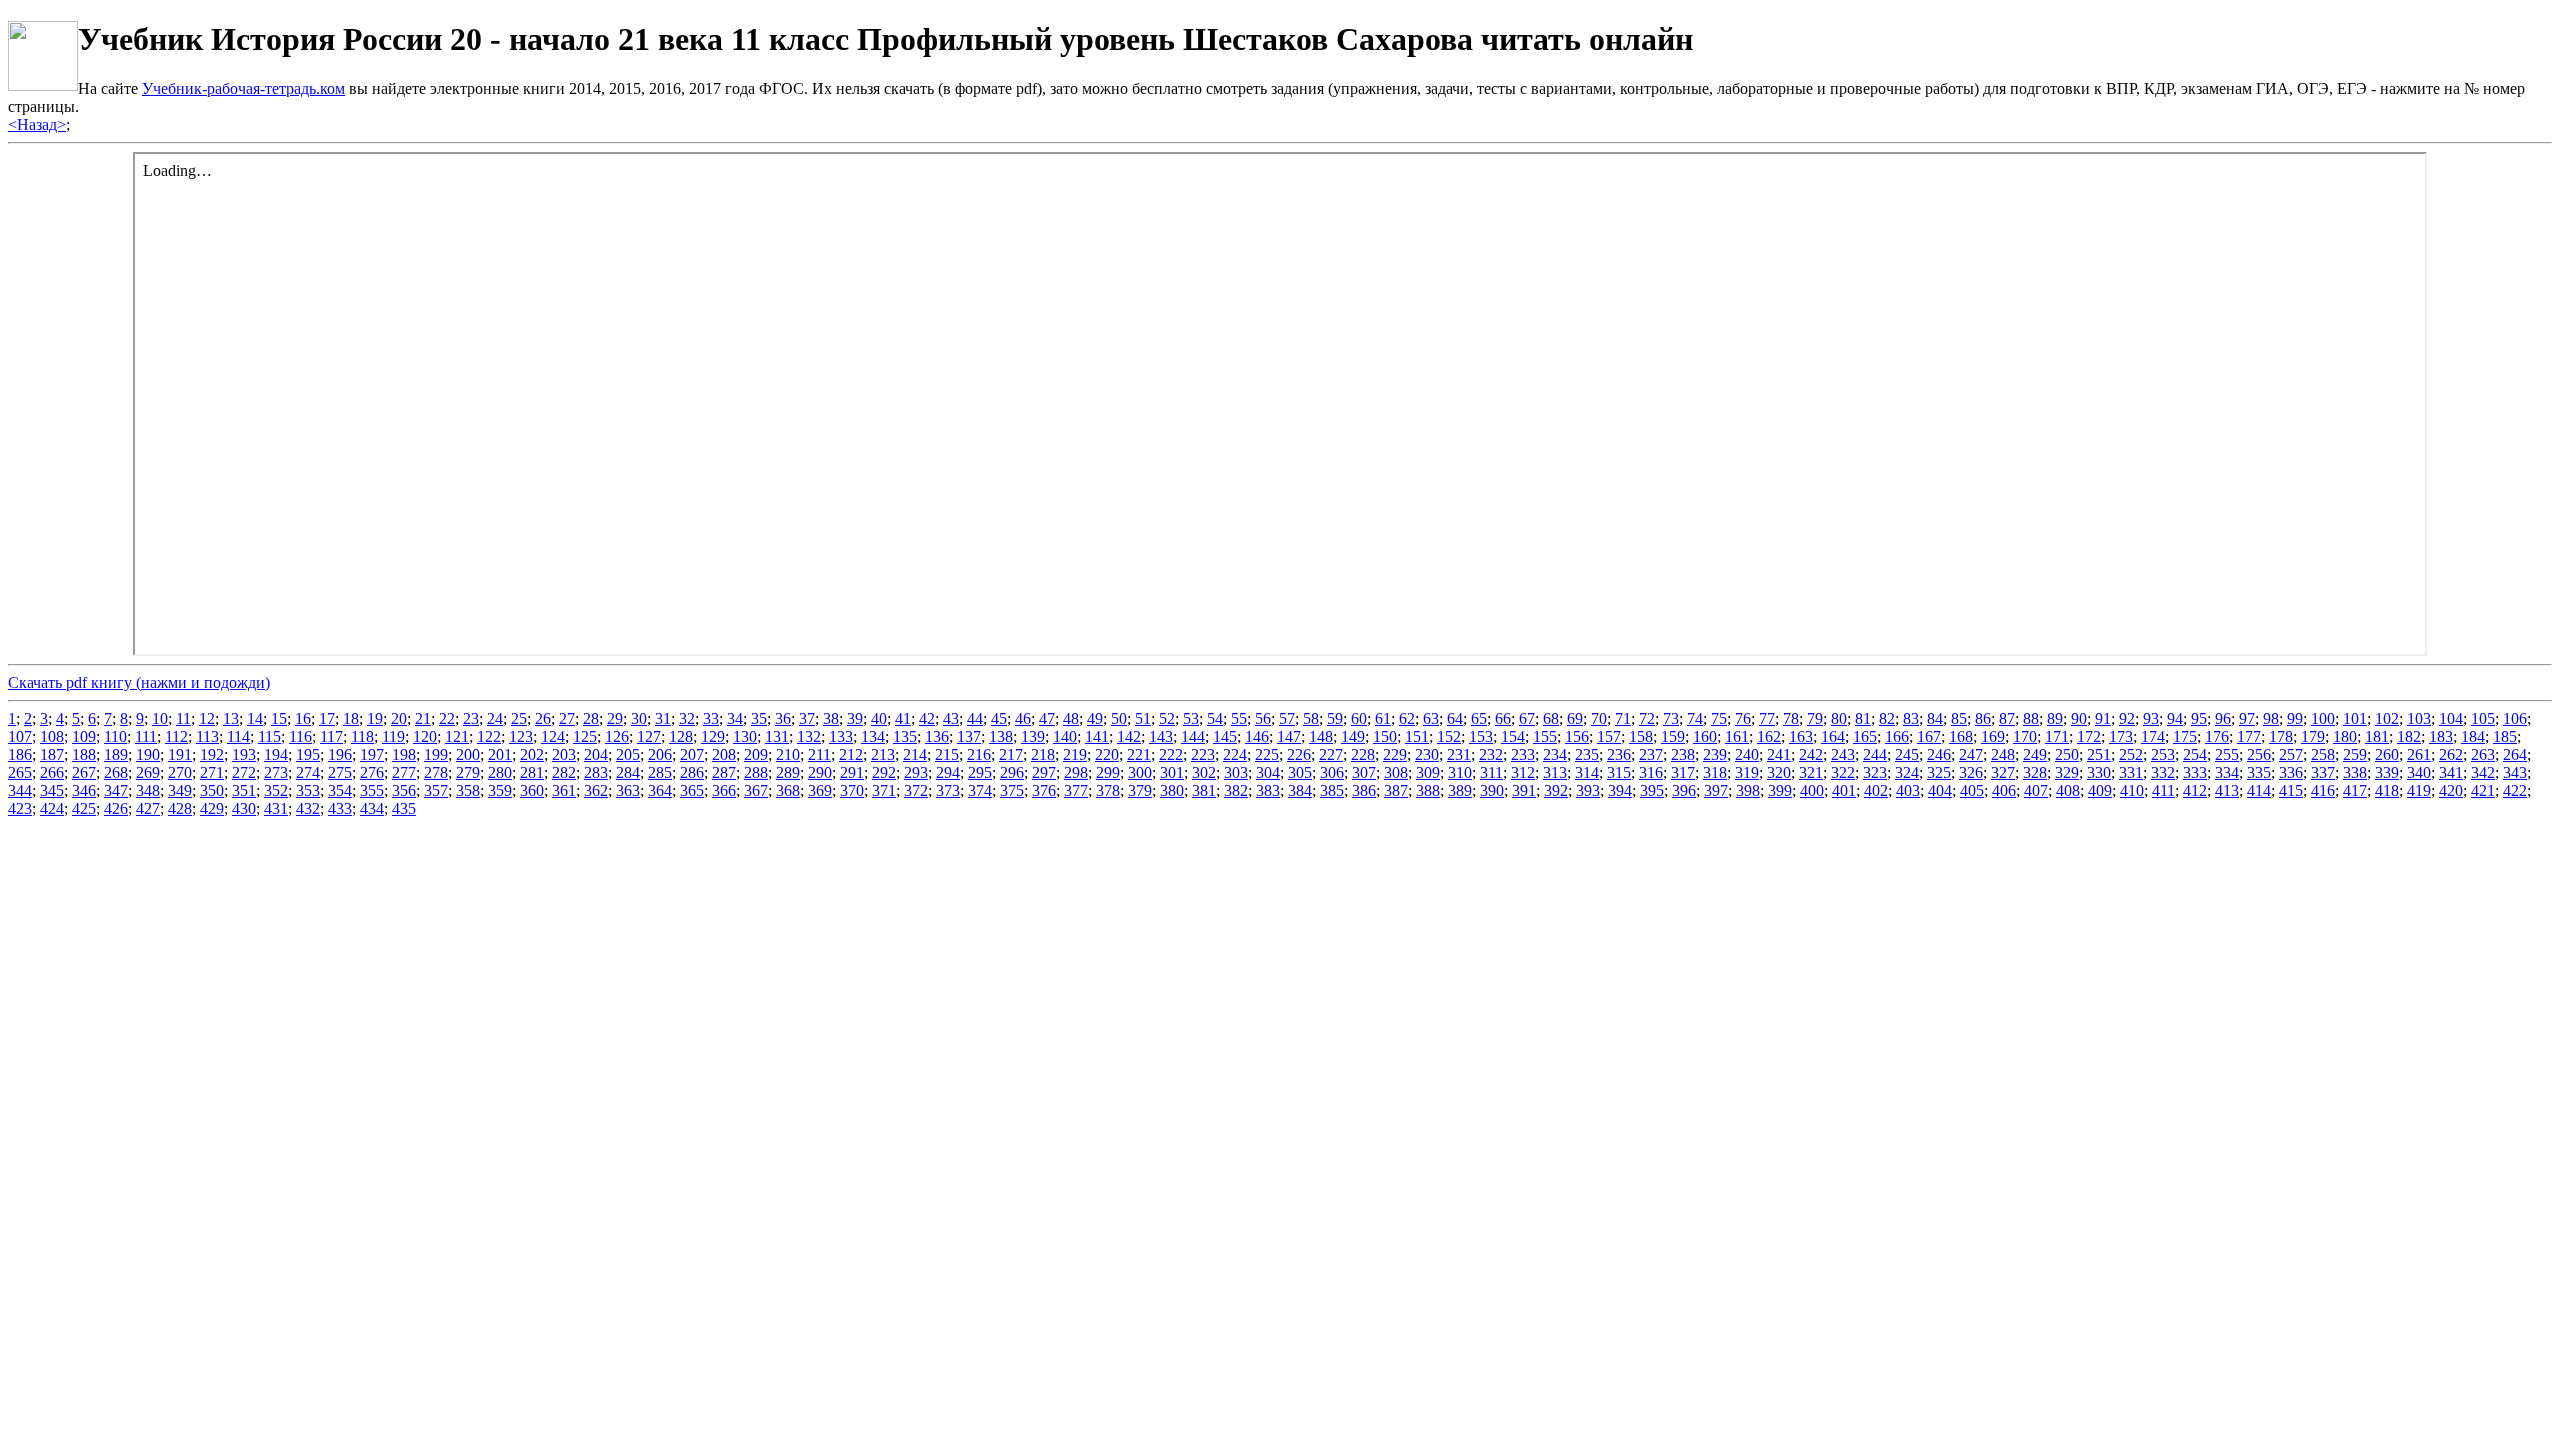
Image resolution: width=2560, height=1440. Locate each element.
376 (1044, 790)
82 (1887, 718)
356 (404, 790)
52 (1167, 718)
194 (276, 754)
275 (340, 772)
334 (2227, 772)
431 (276, 808)
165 (1865, 736)
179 (2313, 736)
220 (1107, 754)
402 (1876, 790)
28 (591, 718)
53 (1191, 718)
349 (180, 790)
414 (2259, 790)
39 (855, 718)
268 (116, 772)
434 (372, 808)
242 (1811, 754)
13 (231, 718)
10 (160, 718)
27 (567, 718)
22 (447, 718)
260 (2387, 754)
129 (713, 736)
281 (532, 772)
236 (1619, 754)
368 (788, 790)
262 (2451, 754)
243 (1843, 754)
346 (84, 790)
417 (2355, 790)
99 (2295, 718)
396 (1684, 790)
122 (489, 736)
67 (1527, 718)
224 (1235, 754)
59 (1335, 718)
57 (1287, 718)
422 (2515, 790)
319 (1747, 772)
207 (692, 754)
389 (1460, 790)
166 (1897, 736)
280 (500, 772)
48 (1071, 718)
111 (146, 736)
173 (2121, 736)
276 (372, 772)
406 (2004, 790)
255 (2227, 754)
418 (2387, 790)
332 (2163, 772)
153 (1481, 736)
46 (1023, 718)
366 (724, 790)
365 (692, 790)
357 (436, 790)
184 (2473, 736)
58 (1311, 718)
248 (2003, 754)
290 (820, 772)
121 (457, 736)
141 (1097, 736)
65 (1479, 718)
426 (116, 808)
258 (2323, 754)
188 (84, 754)
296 (1012, 772)
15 (279, 718)
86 (1983, 718)
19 (375, 718)
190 (148, 754)
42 (927, 718)
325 (1939, 772)
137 (969, 736)
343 (2515, 772)
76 (1743, 718)
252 (2131, 754)
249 (2035, 754)
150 (1385, 736)
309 (1428, 772)
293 (916, 772)
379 (1140, 790)
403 (1908, 790)
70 (1599, 718)
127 (649, 736)
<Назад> (37, 124)
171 (2057, 736)
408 (2068, 790)
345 (52, 790)
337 (2323, 772)
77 (1767, 718)
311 (1491, 772)
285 (660, 772)
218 (1043, 754)
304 (1268, 772)
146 (1257, 736)
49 (1095, 718)
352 (276, 790)
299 (1108, 772)
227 (1331, 754)
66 (1503, 718)
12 (207, 718)
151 (1417, 736)
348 (148, 790)
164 (1833, 736)
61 (1383, 718)
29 (615, 718)
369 (820, 790)
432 (308, 808)
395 (1652, 790)
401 (1844, 790)
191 (180, 754)
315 (1619, 772)
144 (1193, 736)
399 (1780, 790)
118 (362, 736)
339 (2387, 772)
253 (2163, 754)
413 (2227, 790)
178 (2281, 736)
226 (1299, 754)
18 (351, 718)
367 (756, 790)
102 (2387, 718)
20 (399, 718)
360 (532, 790)
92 (2127, 718)
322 (1843, 772)
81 (1863, 718)
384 (1300, 790)
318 (1715, 772)
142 (1129, 736)
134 (873, 736)
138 (1001, 736)
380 (1172, 790)
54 (1215, 718)
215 (947, 754)
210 (788, 754)
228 (1363, 754)
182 (2409, 736)
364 (660, 790)
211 (819, 754)
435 (404, 808)
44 (975, 718)
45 (999, 718)
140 (1065, 736)
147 (1289, 736)
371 (884, 790)
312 (1523, 772)
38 (831, 718)
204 (596, 754)
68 (1551, 718)
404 (1940, 790)
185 (2505, 736)
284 (628, 772)
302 (1204, 772)
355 (372, 790)
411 (2163, 790)
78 (1791, 718)
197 (372, 754)
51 (1143, 718)
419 (2419, 790)
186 (20, 754)
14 (255, 718)
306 (1332, 772)
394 (1620, 790)
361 (564, 790)
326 (1971, 772)
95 (2199, 718)
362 (596, 790)
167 (1929, 736)
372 (916, 790)
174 (2153, 736)
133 (841, 736)
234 (1555, 754)
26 (543, 718)
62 (1407, 718)
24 (495, 718)
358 (468, 790)
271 (212, 772)
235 (1587, 754)
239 (1715, 754)
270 (180, 772)
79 (1815, 718)
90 (2079, 718)
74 (1695, 718)
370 (852, 790)
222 (1171, 754)
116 (300, 736)
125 (585, 736)
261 (2419, 754)
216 (979, 754)
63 (1431, 718)
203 (564, 754)
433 (340, 808)
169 (1993, 736)
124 (553, 736)
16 (303, 718)
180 (2345, 736)
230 (1427, 754)
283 (596, 772)
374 (980, 790)
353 (308, 790)
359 (500, 790)
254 (2195, 754)
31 (663, 718)
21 (423, 718)
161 (1737, 736)
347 (116, 790)
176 (2217, 736)
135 (905, 736)
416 (2323, 790)
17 (327, 718)
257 (2291, 754)
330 (2099, 772)
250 (2067, 754)
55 (1239, 718)
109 (84, 736)
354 (340, 790)
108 (52, 736)
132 (809, 736)
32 (687, 718)
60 (1359, 718)
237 (1651, 754)
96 (2223, 718)
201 (500, 754)
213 (883, 754)
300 (1140, 772)
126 (617, 736)
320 (1779, 772)
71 (1623, 718)
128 (681, 736)
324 (1907, 772)
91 (2103, 718)
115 (269, 736)
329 (2067, 772)
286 (692, 772)
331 (2131, 772)
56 (1263, 718)
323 (1875, 772)
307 (1364, 772)
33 (711, 718)
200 (468, 754)
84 (1935, 718)
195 (308, 754)
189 (116, 754)
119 (393, 736)
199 (436, 754)
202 (532, 754)
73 (1671, 718)
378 (1108, 790)
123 (521, 736)
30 (639, 718)
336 (2291, 772)
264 (2515, 754)
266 (52, 772)
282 (564, 772)
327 (2003, 772)
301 (1172, 772)
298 (1076, 772)
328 (2035, 772)
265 (20, 772)
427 (148, 808)
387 (1396, 790)
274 (308, 772)
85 (1959, 718)
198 (404, 754)
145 (1225, 736)
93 (2151, 718)
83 (1911, 718)
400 (1812, 790)
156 (1577, 736)
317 (1683, 772)
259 (2355, 754)
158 (1641, 736)
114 (238, 736)
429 (212, 808)
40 (879, 718)
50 (1119, 718)
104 (2451, 718)
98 (2271, 718)
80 (1839, 718)
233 (1523, 754)
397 (1716, 790)
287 (724, 772)
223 (1203, 754)
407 (2036, 790)
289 (788, 772)
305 (1300, 772)
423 (20, 808)
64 (1455, 718)
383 (1268, 790)
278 (436, 772)
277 (404, 772)
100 (2323, 718)
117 (331, 736)
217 (1011, 754)
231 (1459, 754)
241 (1779, 754)
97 (2247, 718)
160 (1705, 736)
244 (1875, 754)
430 (244, 808)
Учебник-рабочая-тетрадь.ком (243, 88)
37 (807, 718)
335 (2259, 772)
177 (2249, 736)
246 (1939, 754)
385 (1332, 790)
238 (1683, 754)
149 (1353, 736)
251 (2099, 754)
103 (2419, 718)
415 (2291, 790)
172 (2089, 736)
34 (735, 718)
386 (1364, 790)
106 (2515, 718)
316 (1651, 772)
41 (903, 718)
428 (180, 808)
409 (2100, 790)
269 (148, 772)
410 (2132, 790)
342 (2483, 772)
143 (1161, 736)
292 (884, 772)
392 (1556, 790)
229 (1395, 754)
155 (1545, 736)
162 (1769, 736)
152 (1449, 736)
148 (1321, 736)
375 (1012, 790)
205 (628, 754)
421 (2483, 790)
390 (1492, 790)
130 (745, 736)
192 (212, 754)
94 (2175, 718)
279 (468, 772)
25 (519, 718)
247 (1971, 754)
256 (2259, 754)
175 (2185, 736)
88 (2031, 718)
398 (1748, 790)
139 (1033, 736)
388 (1428, 790)
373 (948, 790)
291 (852, 772)
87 (2007, 718)
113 (207, 736)
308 (1396, 772)
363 (628, 790)
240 (1747, 754)
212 (851, 754)
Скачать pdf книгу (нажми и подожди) (139, 682)
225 (1267, 754)
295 (980, 772)
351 (244, 790)
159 (1673, 736)
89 (2055, 718)
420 (2451, 790)
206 (660, 754)
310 (1460, 772)
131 (777, 736)
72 (1647, 718)
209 (756, 754)
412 (2195, 790)
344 (20, 790)
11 (183, 718)
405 (1972, 790)
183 (2441, 736)
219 (1075, 754)
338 (2355, 772)
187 (52, 754)
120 (425, 736)
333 (2195, 772)
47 (1047, 718)
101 (2355, 718)
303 (1236, 772)
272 (244, 772)
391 (1524, 790)
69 (1575, 718)
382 (1236, 790)
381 (1204, 790)
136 (937, 736)
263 (2483, 754)
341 (2451, 772)
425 (84, 808)
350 (212, 790)
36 (783, 718)
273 (276, 772)
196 (340, 754)
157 (1609, 736)
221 (1139, 754)
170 (2025, 736)
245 (1907, 754)
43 (951, 718)
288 (756, 772)
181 (2377, 736)
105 (2483, 718)
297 (1044, 772)
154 (1513, 736)
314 (1587, 772)
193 (244, 754)
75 (1719, 718)
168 (1961, 736)
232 (1491, 754)
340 (2419, 772)
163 (1801, 736)
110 (115, 736)
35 (759, 718)
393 (1588, 790)
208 (724, 754)
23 (471, 718)
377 (1076, 790)
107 (20, 736)
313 (1555, 772)
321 (1811, 772)
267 (84, 772)
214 (915, 754)
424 (52, 808)
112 (176, 736)
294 (948, 772)
